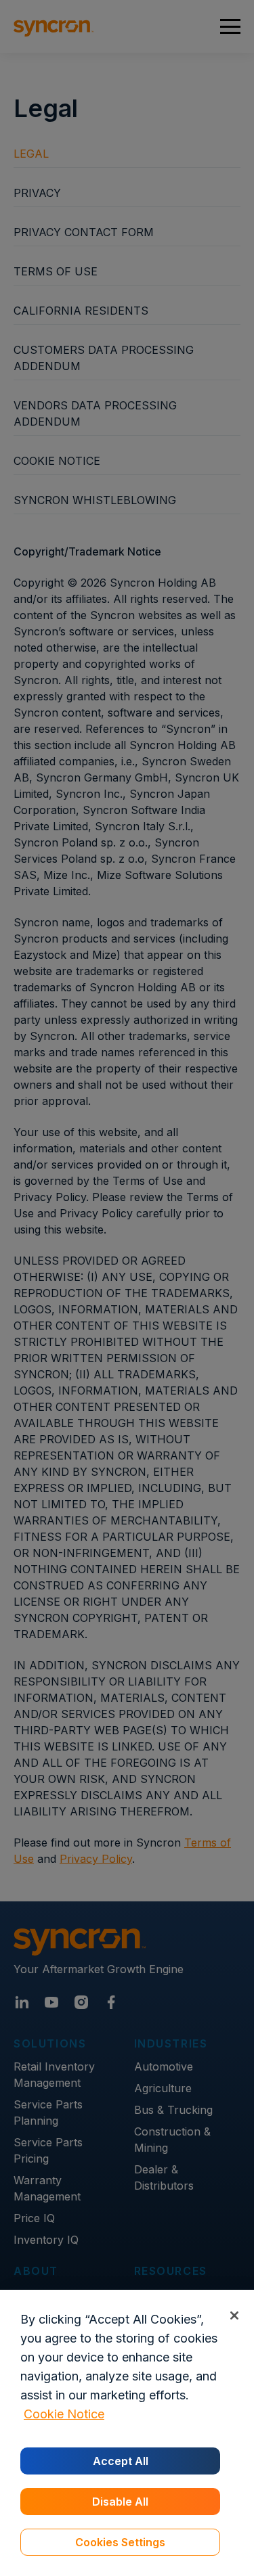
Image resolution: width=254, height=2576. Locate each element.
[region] (127, 2433)
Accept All (121, 2461)
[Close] (234, 2315)
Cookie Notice (64, 2414)
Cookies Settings (120, 2542)
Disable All (120, 2502)
